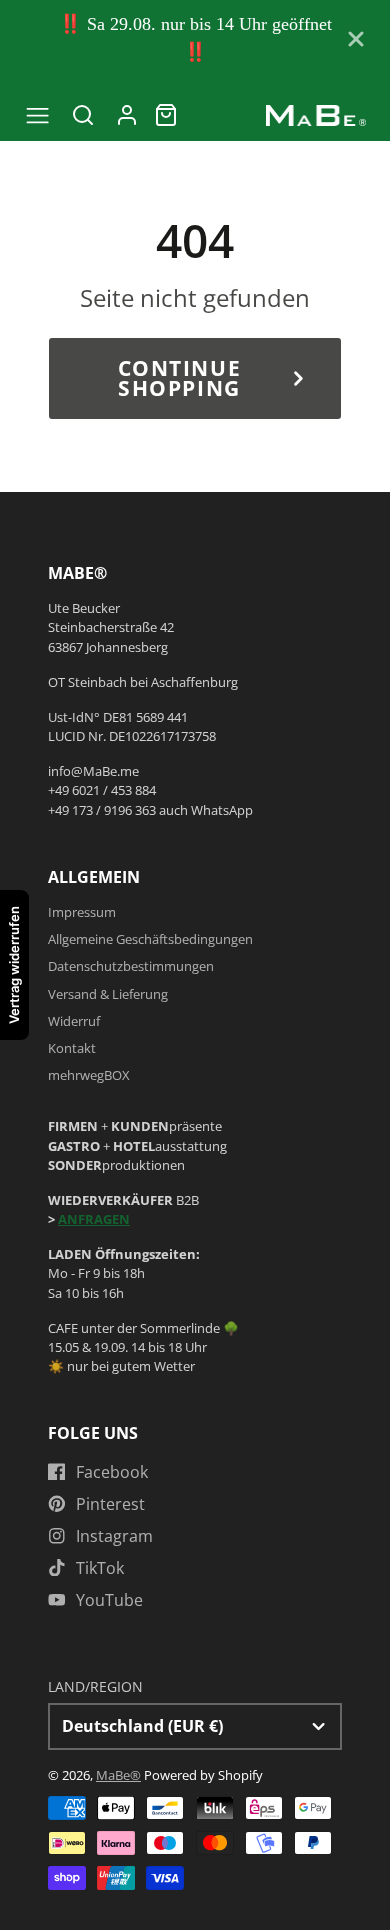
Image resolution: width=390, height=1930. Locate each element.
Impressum (82, 912)
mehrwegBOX (89, 1075)
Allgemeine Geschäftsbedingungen (150, 939)
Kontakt (72, 1048)
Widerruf (74, 1021)
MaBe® (118, 1775)
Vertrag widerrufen (14, 965)
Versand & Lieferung (108, 994)
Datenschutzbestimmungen (131, 966)
